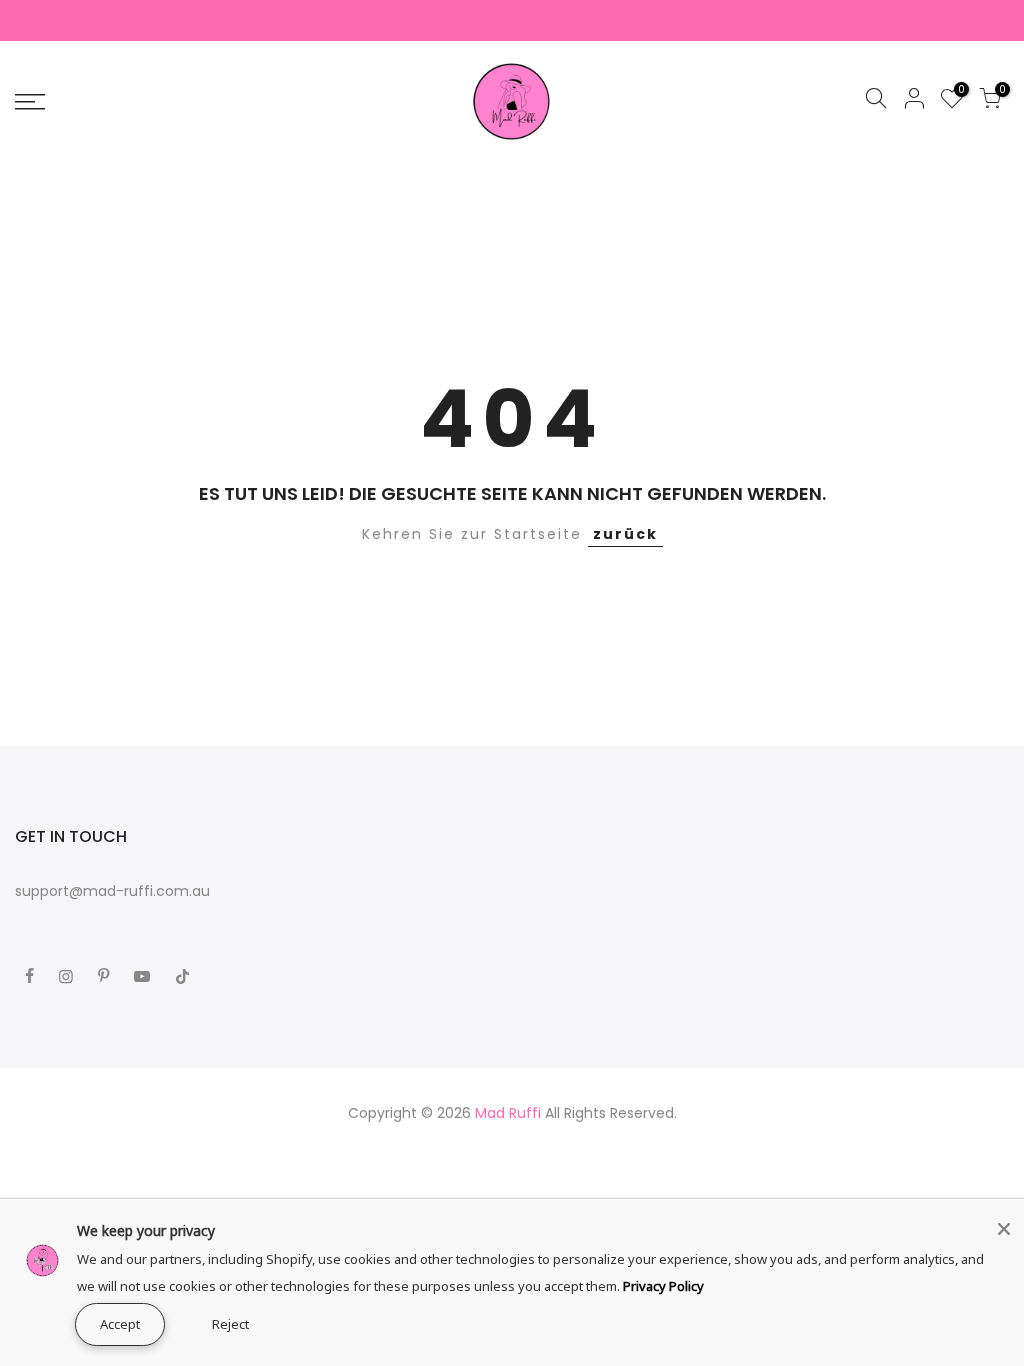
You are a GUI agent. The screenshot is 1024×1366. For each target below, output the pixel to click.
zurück (625, 534)
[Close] (1004, 1229)
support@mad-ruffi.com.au (112, 891)
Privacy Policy (663, 1286)
